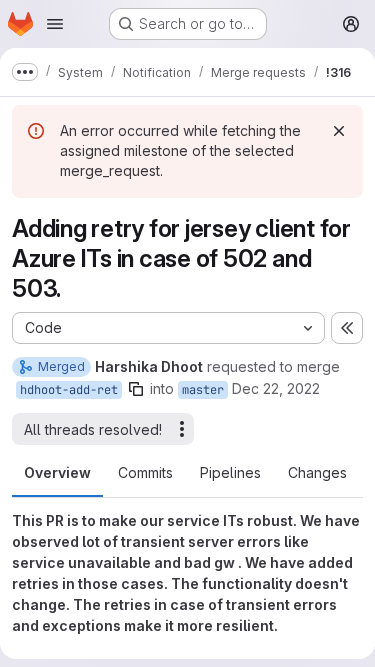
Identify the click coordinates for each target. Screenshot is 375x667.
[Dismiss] (339, 131)
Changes (317, 472)
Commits (145, 472)
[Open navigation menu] (55, 24)
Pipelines (230, 472)
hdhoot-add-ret (69, 390)
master (203, 390)
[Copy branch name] (136, 389)
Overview (57, 472)
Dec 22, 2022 (276, 388)
